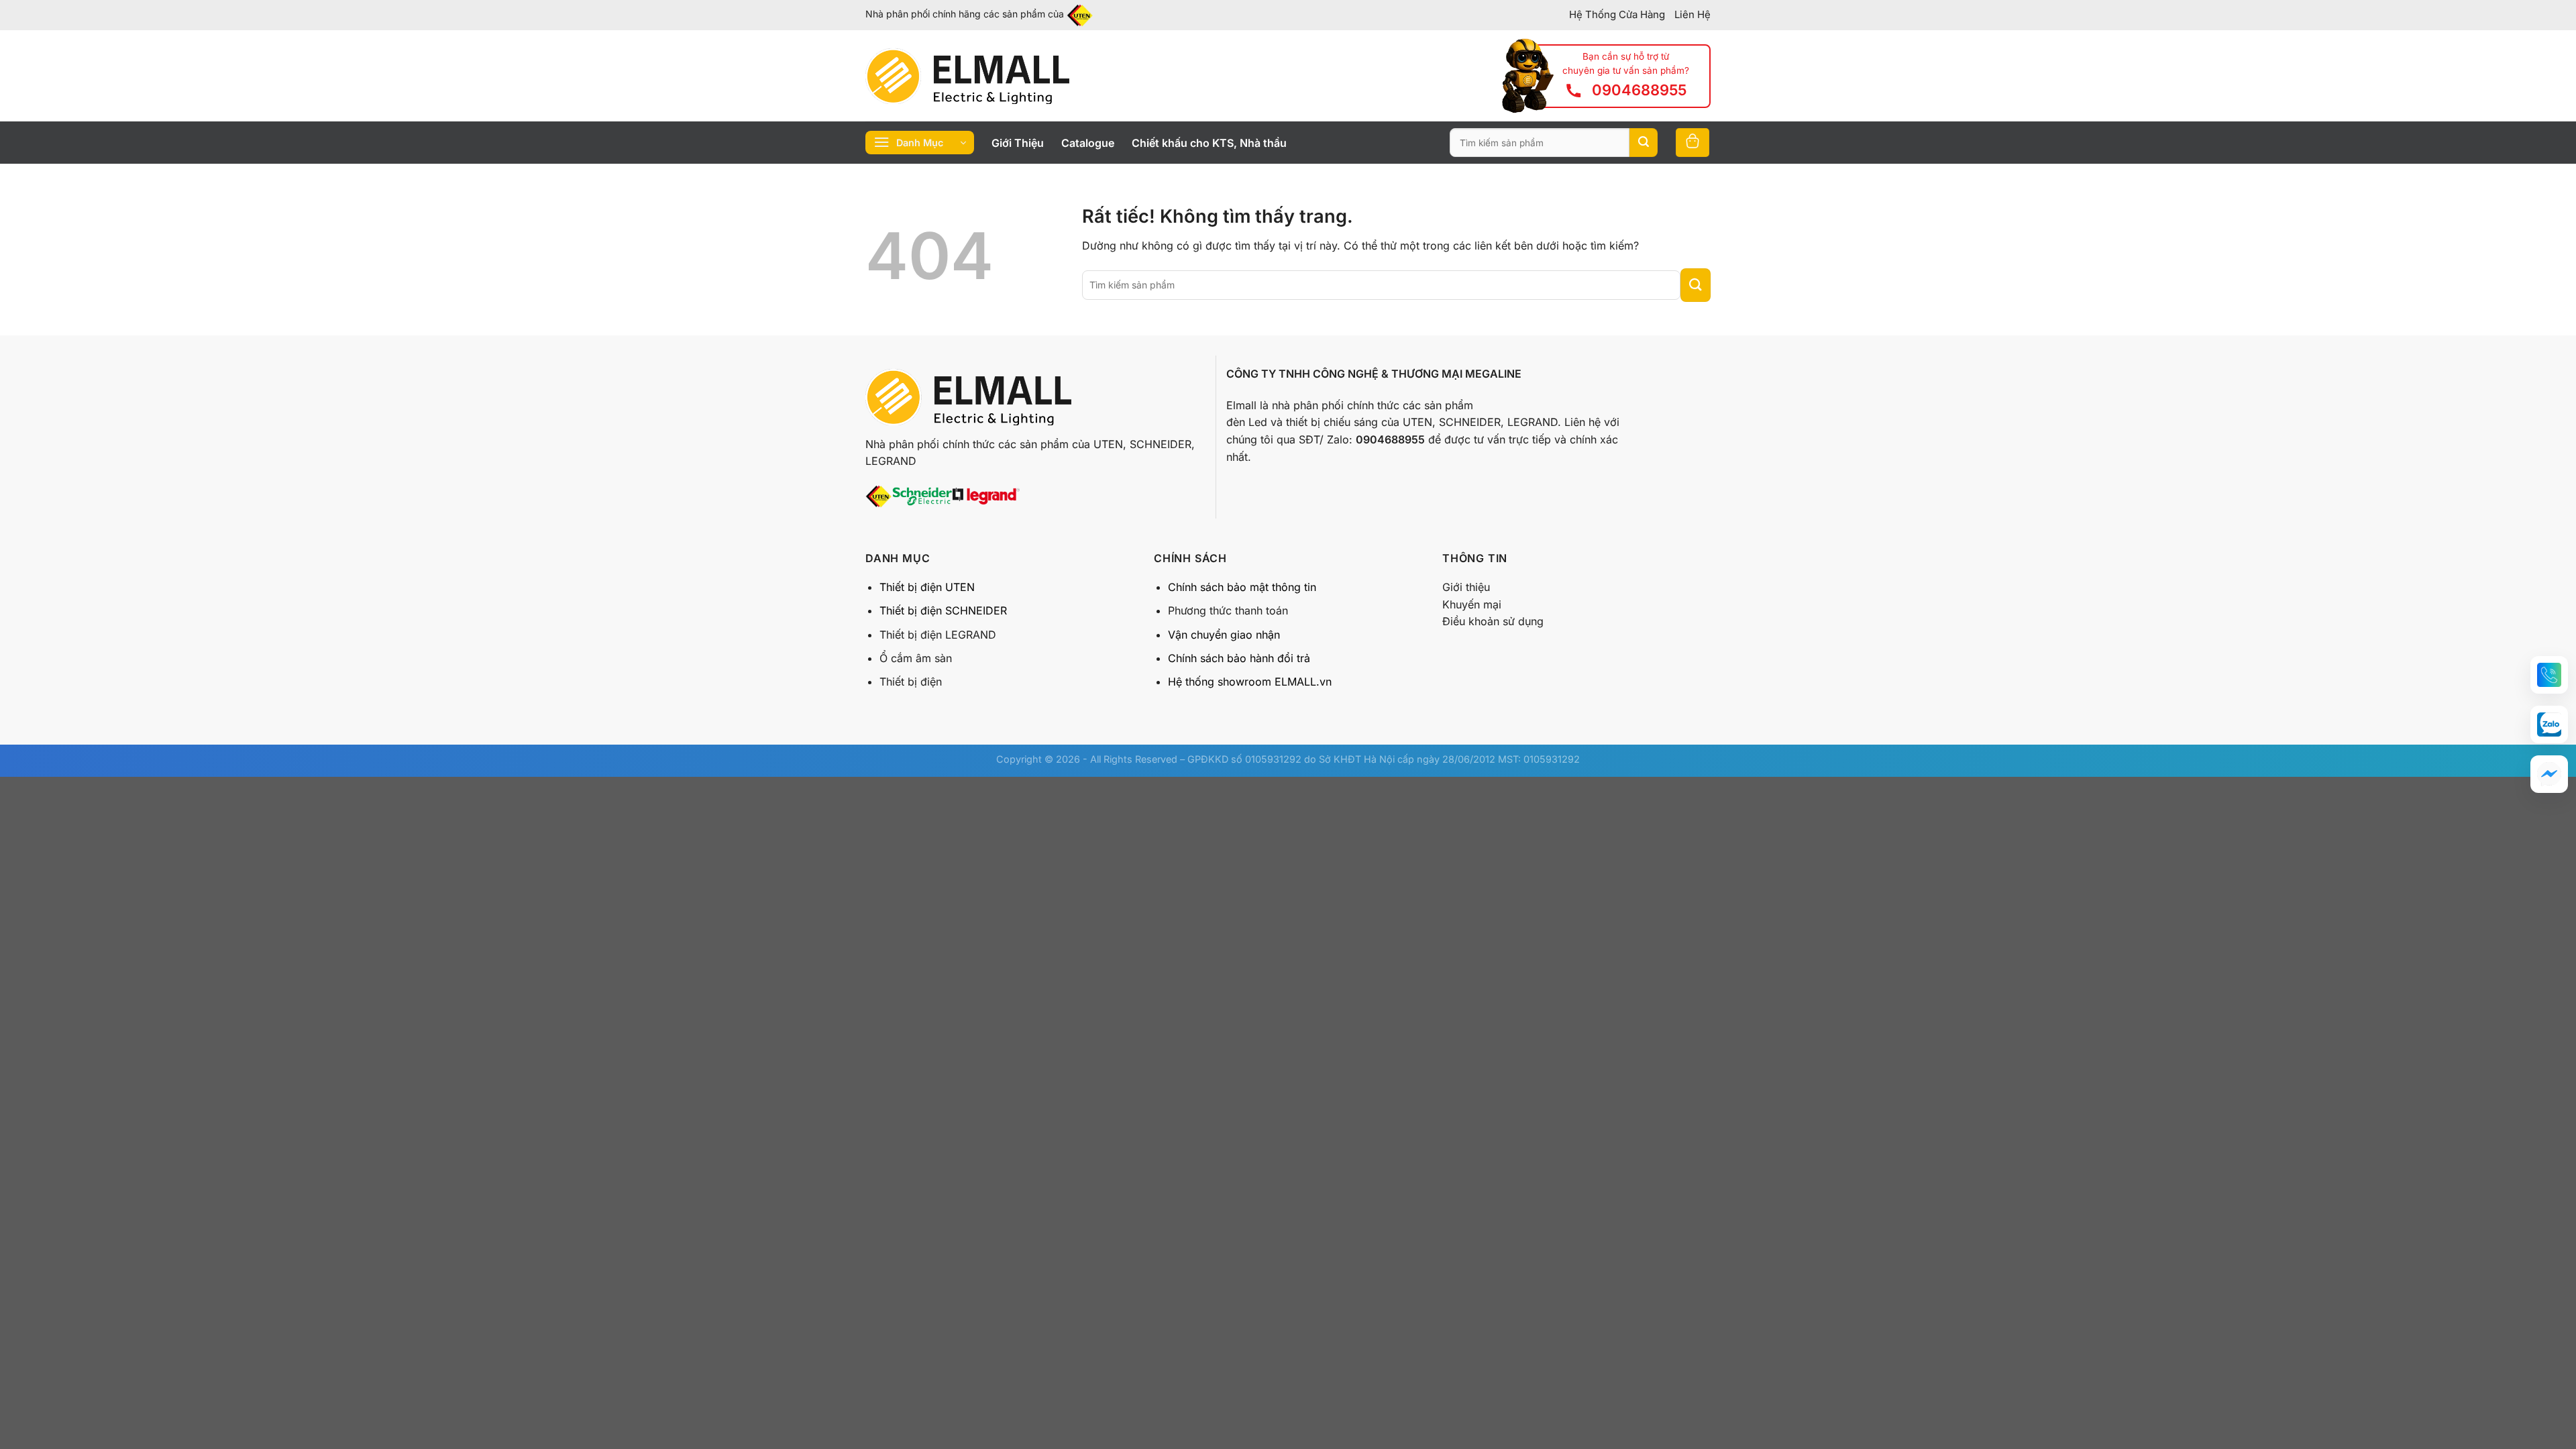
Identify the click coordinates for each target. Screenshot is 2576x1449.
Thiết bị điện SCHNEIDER (943, 610)
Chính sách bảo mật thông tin (1242, 587)
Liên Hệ (1693, 14)
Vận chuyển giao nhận (1224, 635)
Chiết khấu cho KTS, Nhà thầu (1209, 143)
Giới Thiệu (1018, 143)
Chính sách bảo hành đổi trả (1239, 658)
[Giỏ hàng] (1693, 143)
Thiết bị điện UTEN (927, 587)
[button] (2549, 675)
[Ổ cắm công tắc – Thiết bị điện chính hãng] (967, 76)
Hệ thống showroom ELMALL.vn (1250, 682)
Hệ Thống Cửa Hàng (1617, 14)
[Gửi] (1644, 143)
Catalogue (1088, 143)
